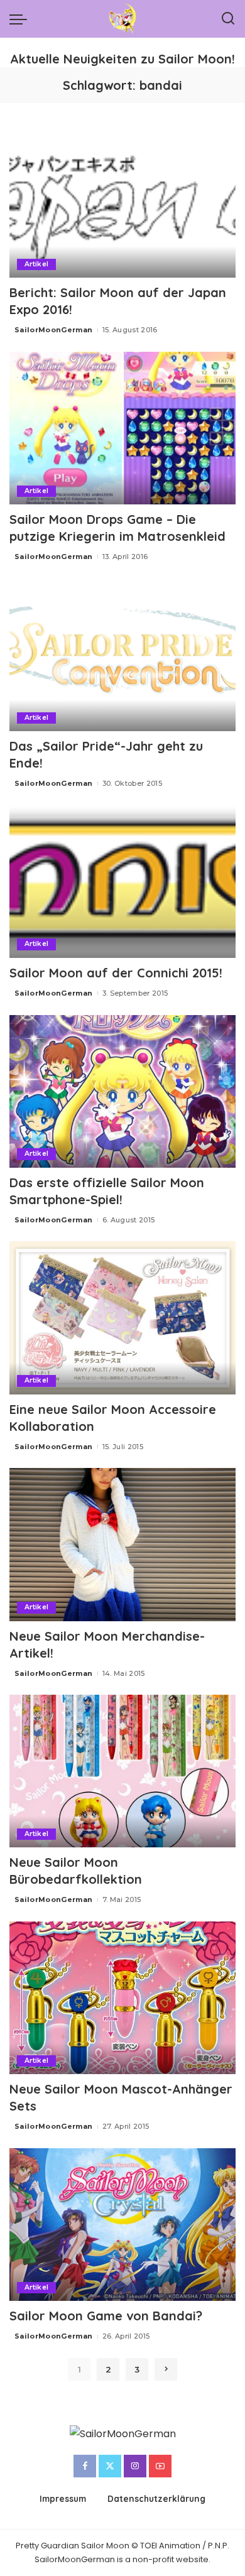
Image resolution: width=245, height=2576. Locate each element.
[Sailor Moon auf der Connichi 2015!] (122, 882)
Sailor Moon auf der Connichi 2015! (116, 973)
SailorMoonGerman (54, 330)
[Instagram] (135, 2466)
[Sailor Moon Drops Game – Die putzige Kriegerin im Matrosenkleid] (122, 428)
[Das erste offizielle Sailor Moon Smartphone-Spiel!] (122, 1091)
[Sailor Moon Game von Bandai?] (122, 2225)
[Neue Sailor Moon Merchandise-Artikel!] (122, 1544)
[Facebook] (85, 2466)
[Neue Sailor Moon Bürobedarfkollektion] (122, 1771)
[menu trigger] (21, 19)
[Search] (228, 19)
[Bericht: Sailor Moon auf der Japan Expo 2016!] (122, 201)
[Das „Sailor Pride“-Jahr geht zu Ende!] (122, 655)
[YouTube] (160, 2466)
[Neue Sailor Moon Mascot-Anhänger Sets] (122, 1998)
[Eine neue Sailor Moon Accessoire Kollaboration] (122, 1318)
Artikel (36, 264)
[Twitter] (110, 2466)
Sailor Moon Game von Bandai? (106, 2316)
